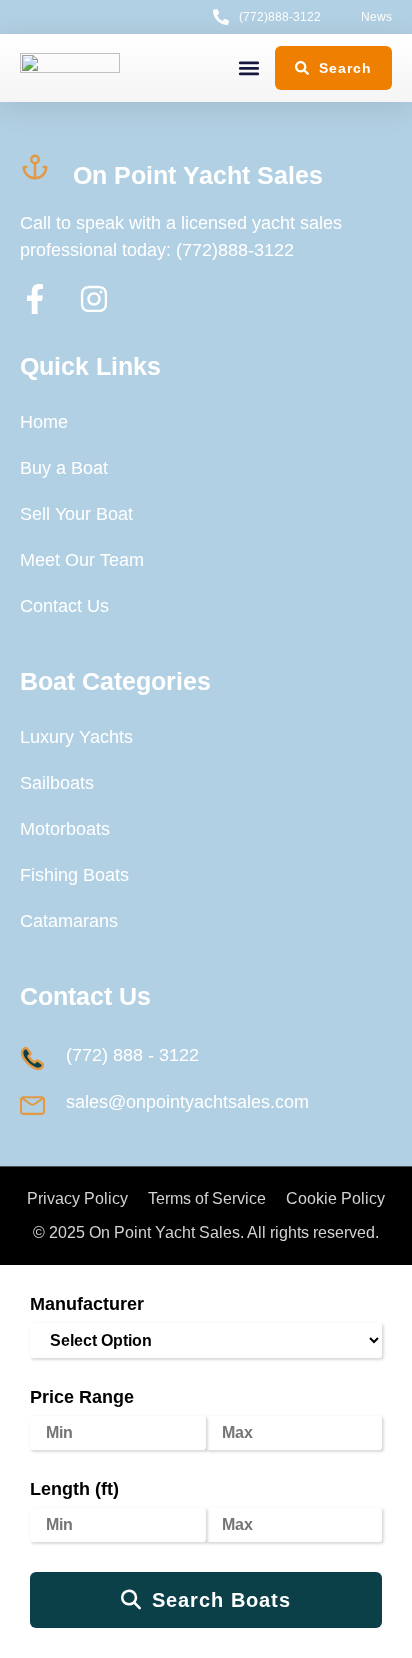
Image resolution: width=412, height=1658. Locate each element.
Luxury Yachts (76, 737)
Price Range (82, 1397)
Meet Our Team (82, 560)
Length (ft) (74, 1489)
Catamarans (69, 921)
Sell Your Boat (76, 514)
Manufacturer (87, 1304)
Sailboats (57, 783)
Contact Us (64, 606)
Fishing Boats (74, 875)
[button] (248, 68)
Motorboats (65, 829)
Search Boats (221, 1600)
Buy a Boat (64, 468)
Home (44, 422)
